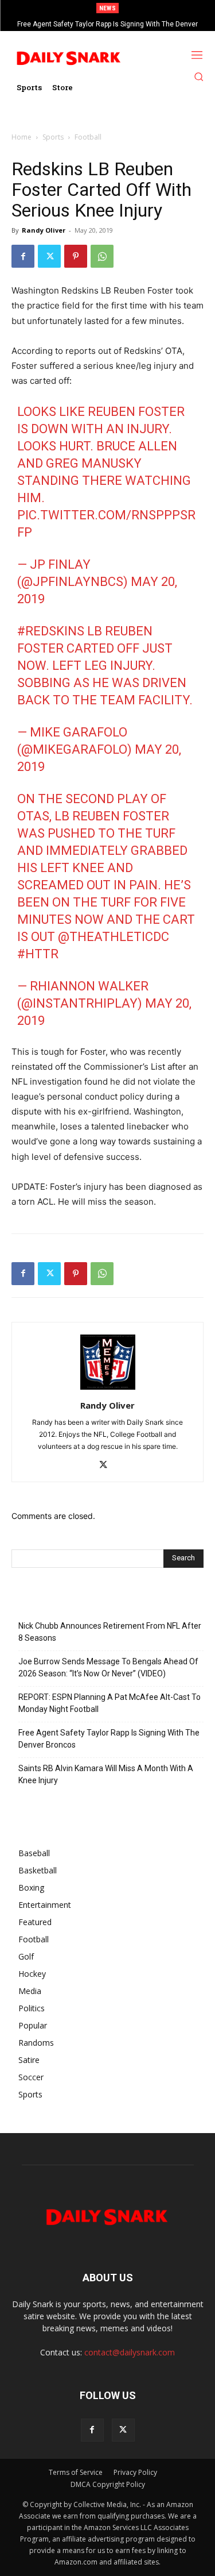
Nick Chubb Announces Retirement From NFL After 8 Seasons (110, 1632)
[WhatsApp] (102, 256)
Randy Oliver (44, 230)
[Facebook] (23, 256)
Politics (32, 2008)
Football (88, 137)
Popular (33, 2025)
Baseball (34, 1853)
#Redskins (51, 631)
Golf (26, 1956)
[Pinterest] (76, 256)
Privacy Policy (135, 2472)
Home (21, 137)
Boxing (31, 1887)
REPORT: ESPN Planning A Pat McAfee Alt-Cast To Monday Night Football (110, 1703)
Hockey (32, 1974)
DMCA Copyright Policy (108, 2484)
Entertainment (45, 1905)
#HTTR (38, 954)
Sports (53, 137)
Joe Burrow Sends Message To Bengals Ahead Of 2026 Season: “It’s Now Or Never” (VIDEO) (108, 1667)
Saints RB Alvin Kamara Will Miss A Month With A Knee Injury (106, 1774)
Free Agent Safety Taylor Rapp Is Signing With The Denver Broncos (109, 1739)
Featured (35, 1922)
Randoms (36, 2043)
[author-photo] (108, 1389)
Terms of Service (76, 2472)
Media (30, 1991)
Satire (29, 2060)
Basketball (38, 1870)
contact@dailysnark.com (130, 2352)
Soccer (31, 2077)
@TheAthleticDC (114, 937)
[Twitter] (49, 256)
